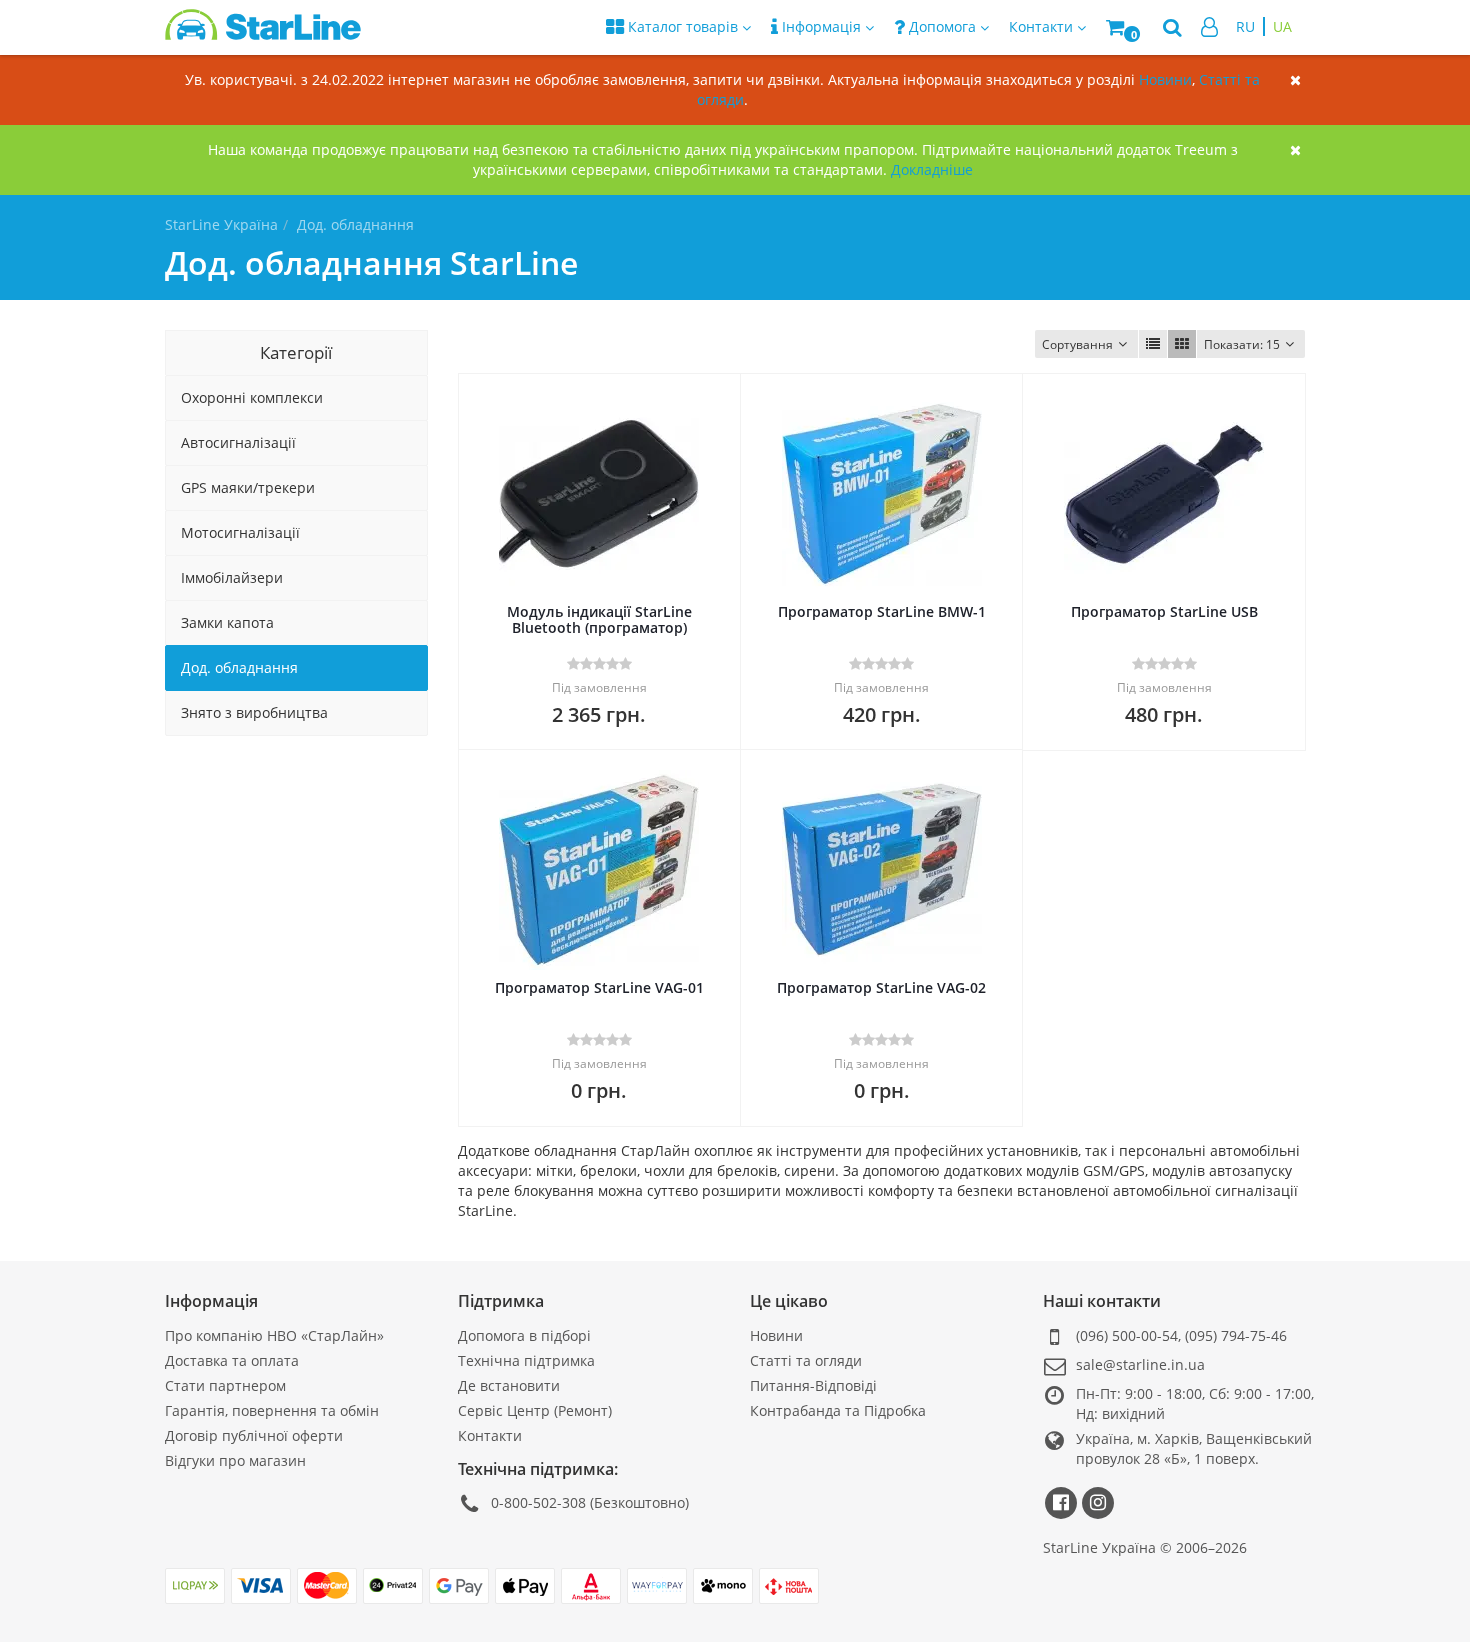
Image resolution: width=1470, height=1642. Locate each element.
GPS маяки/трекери (248, 487)
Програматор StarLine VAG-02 (881, 987)
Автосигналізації (238, 442)
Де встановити (509, 1385)
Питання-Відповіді (813, 1385)
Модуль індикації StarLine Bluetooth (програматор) (599, 619)
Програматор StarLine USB (1164, 611)
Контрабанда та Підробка (838, 1410)
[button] (1124, 27)
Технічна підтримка (526, 1360)
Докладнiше (932, 169)
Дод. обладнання (239, 667)
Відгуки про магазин (235, 1460)
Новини (1165, 79)
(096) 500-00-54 (1127, 1335)
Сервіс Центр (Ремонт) (535, 1410)
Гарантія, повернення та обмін (272, 1410)
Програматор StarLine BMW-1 (882, 611)
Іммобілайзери (232, 577)
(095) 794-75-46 (1236, 1335)
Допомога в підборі (524, 1335)
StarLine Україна (221, 224)
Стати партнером (225, 1385)
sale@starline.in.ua (1140, 1364)
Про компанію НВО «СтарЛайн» (274, 1335)
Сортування (1077, 344)
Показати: (1242, 344)
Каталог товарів (683, 26)
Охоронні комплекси (252, 397)
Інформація (821, 26)
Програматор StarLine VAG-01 (599, 987)
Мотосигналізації (240, 532)
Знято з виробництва (254, 712)
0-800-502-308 (538, 1502)
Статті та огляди (806, 1360)
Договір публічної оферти (254, 1435)
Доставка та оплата (232, 1360)
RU (1245, 26)
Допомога (942, 26)
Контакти (490, 1435)
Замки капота (227, 622)
